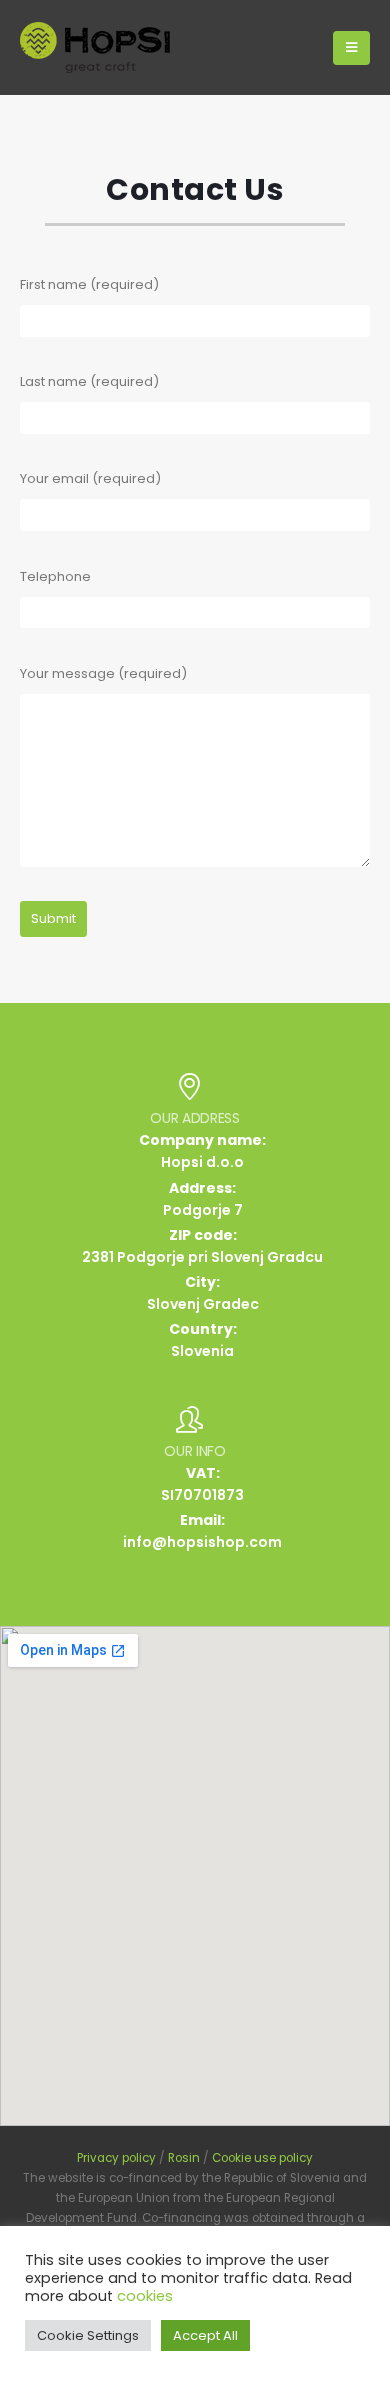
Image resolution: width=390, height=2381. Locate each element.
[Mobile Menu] (351, 48)
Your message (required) (103, 673)
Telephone (55, 576)
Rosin (184, 2158)
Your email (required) (90, 478)
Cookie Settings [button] (88, 2335)
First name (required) (89, 284)
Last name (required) (89, 381)
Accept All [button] (205, 2335)
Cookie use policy (262, 2158)
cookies (145, 2296)
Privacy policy (116, 2158)
